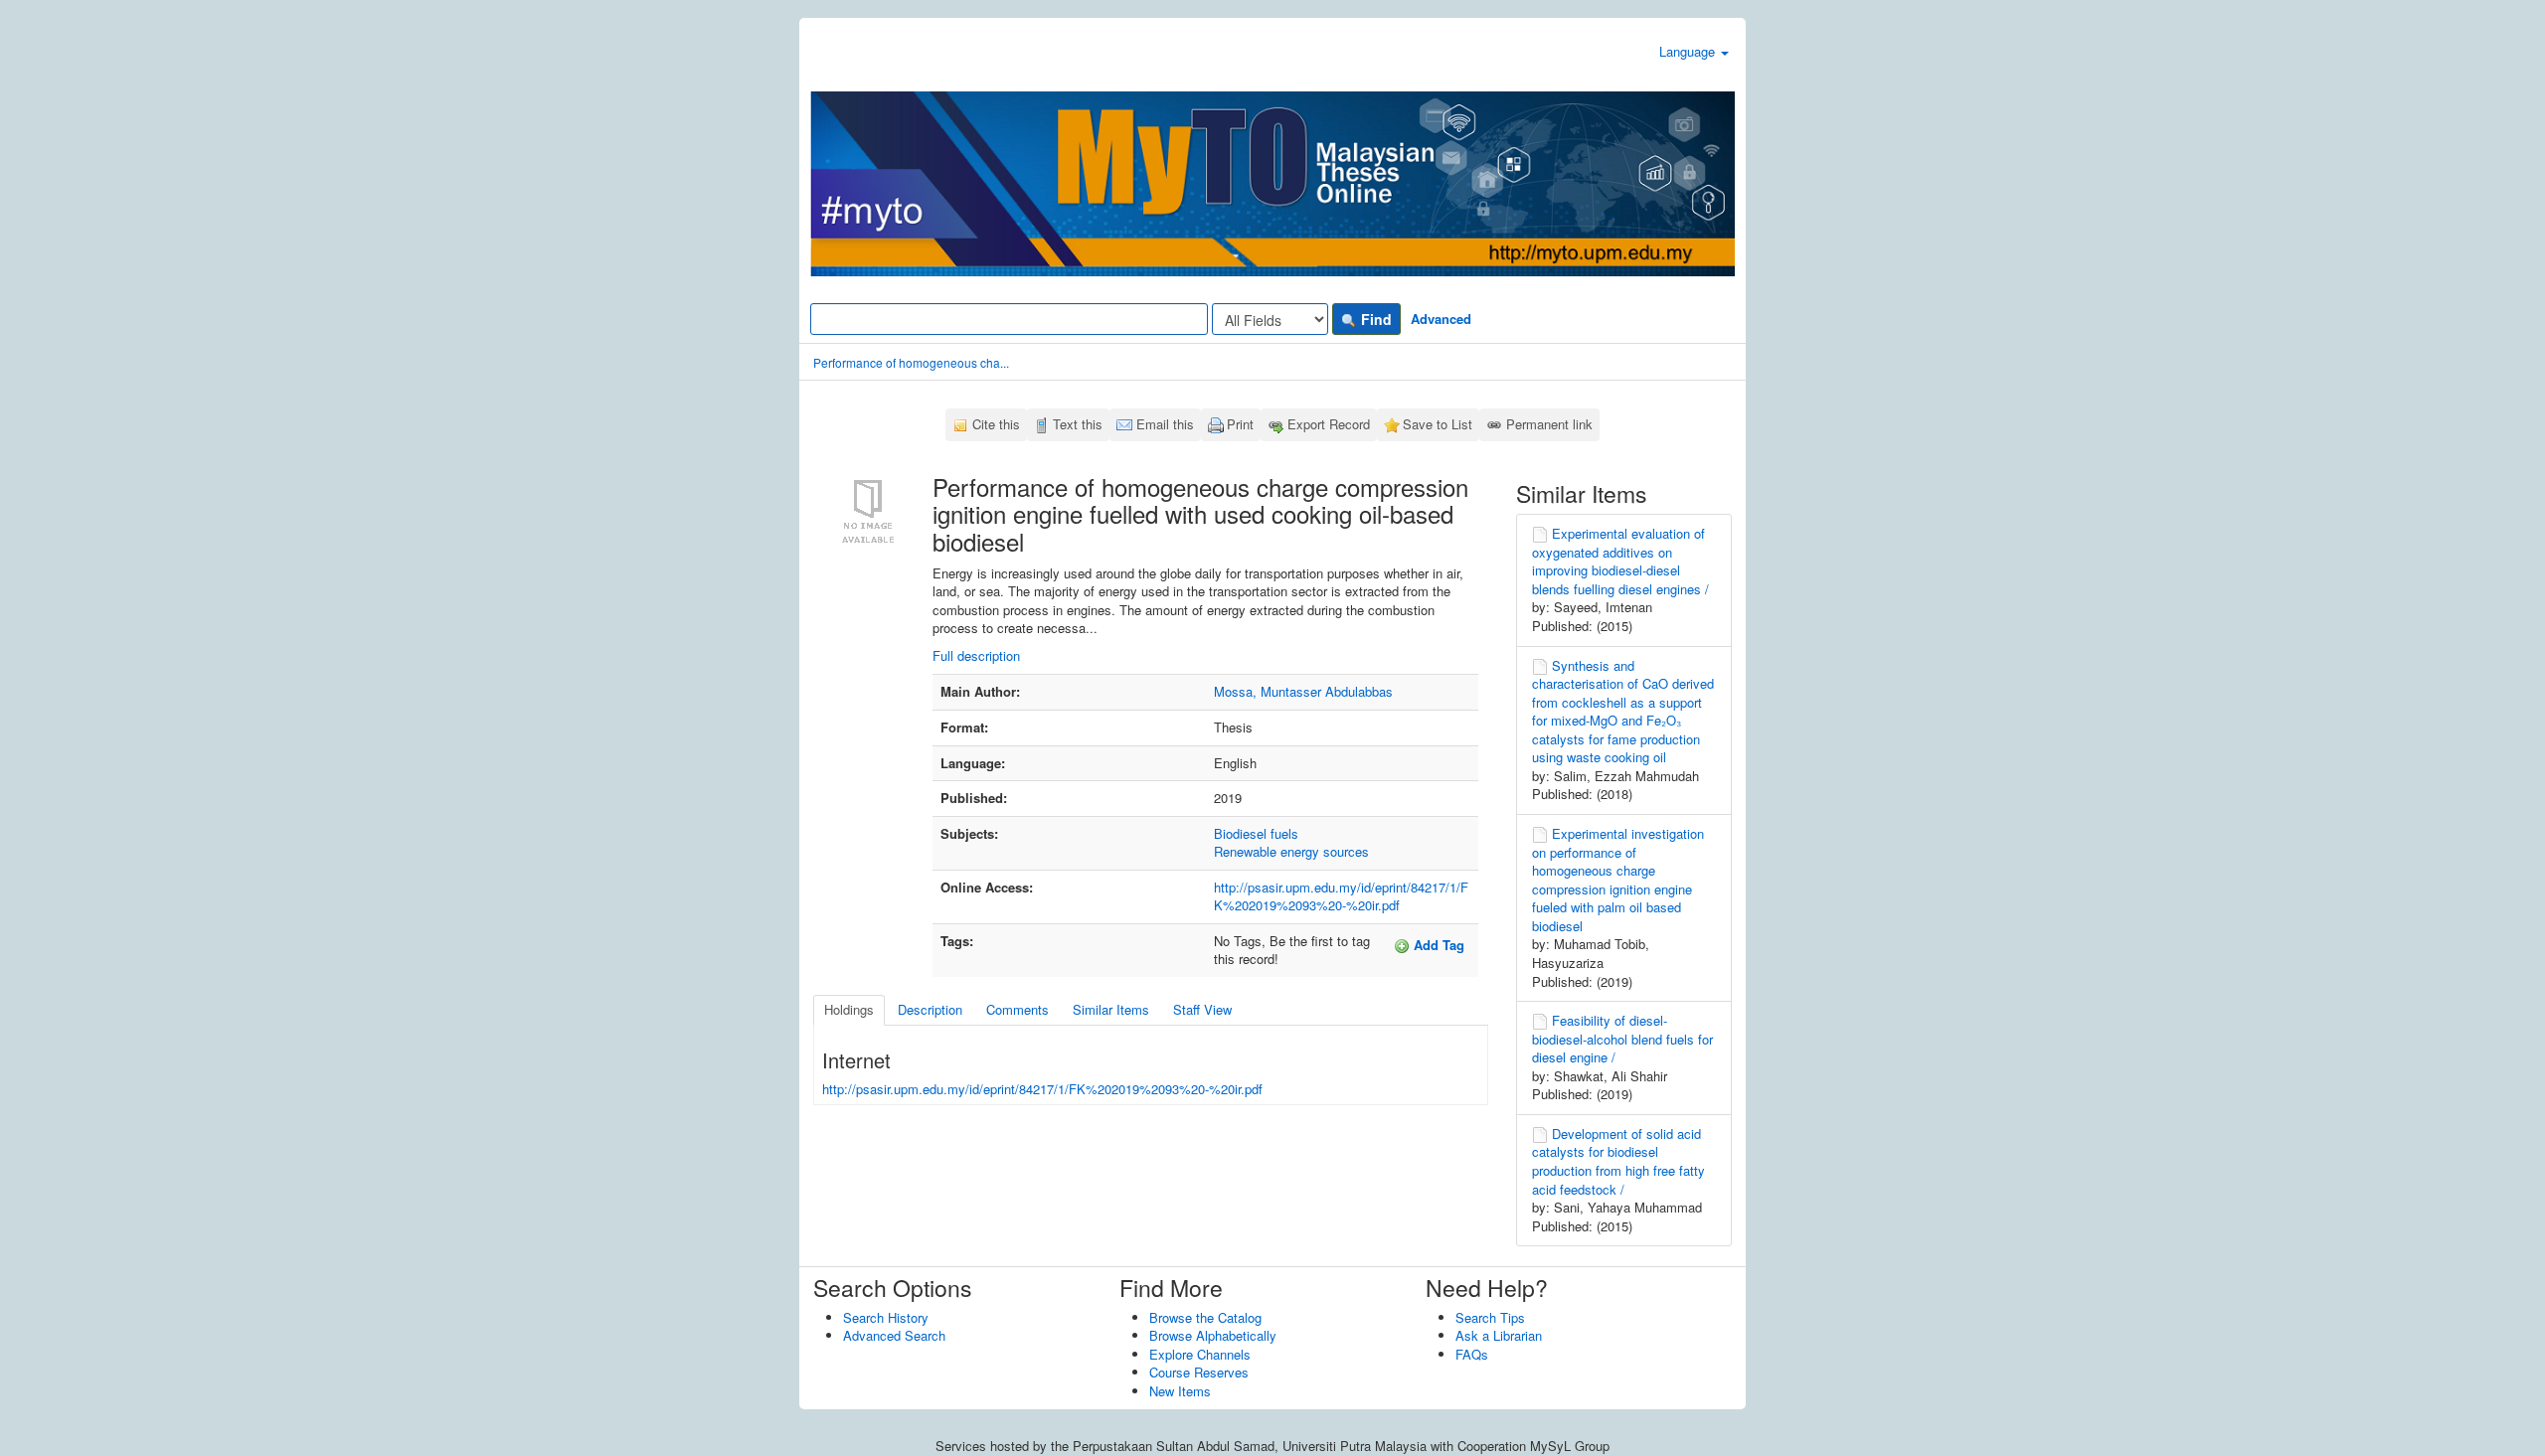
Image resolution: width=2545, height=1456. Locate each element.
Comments (1018, 1009)
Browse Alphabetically (1213, 1335)
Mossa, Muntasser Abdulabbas (1303, 691)
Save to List (1438, 424)
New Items (1180, 1391)
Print (1240, 424)
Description (930, 1009)
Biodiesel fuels (1256, 833)
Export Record (1329, 424)
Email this (1165, 424)
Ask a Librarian (1499, 1335)
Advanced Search (894, 1335)
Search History (886, 1317)
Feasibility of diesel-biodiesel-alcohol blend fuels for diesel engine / (1622, 1039)
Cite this (996, 424)
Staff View (1202, 1009)
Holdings (849, 1009)
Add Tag (1437, 945)
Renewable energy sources (1291, 851)
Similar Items (1111, 1009)
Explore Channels (1200, 1354)
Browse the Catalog (1205, 1317)
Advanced (1441, 319)
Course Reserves (1199, 1372)
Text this (1078, 424)
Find (1374, 319)
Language (1689, 51)
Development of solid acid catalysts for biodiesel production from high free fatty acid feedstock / (1618, 1161)
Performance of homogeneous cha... (911, 362)
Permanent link (1549, 424)
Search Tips (1490, 1317)
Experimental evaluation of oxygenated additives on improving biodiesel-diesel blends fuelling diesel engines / (1620, 561)
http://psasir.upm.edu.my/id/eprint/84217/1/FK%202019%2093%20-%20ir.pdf (1341, 896)
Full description (976, 655)
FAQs (1472, 1354)
